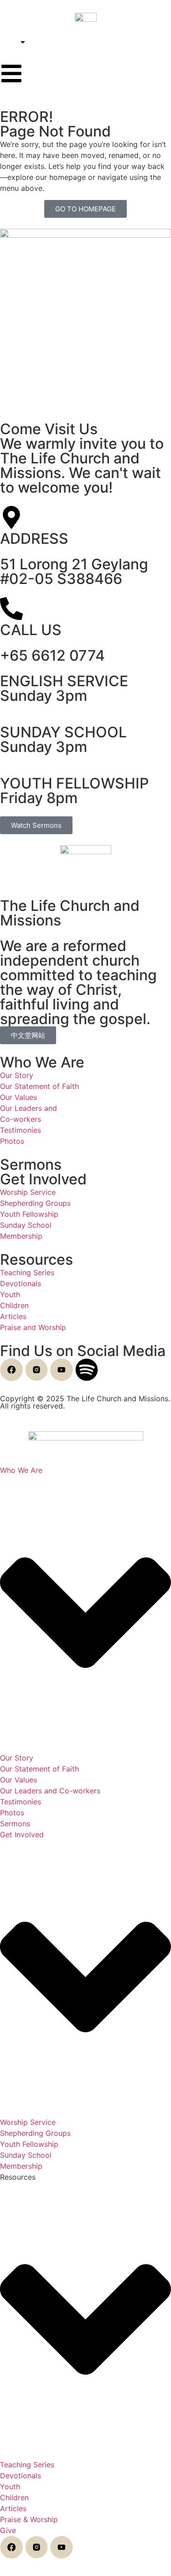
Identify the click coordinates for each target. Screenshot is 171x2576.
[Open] (23, 42)
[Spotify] (87, 1370)
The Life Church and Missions (70, 913)
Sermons (31, 1164)
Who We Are (42, 1062)
